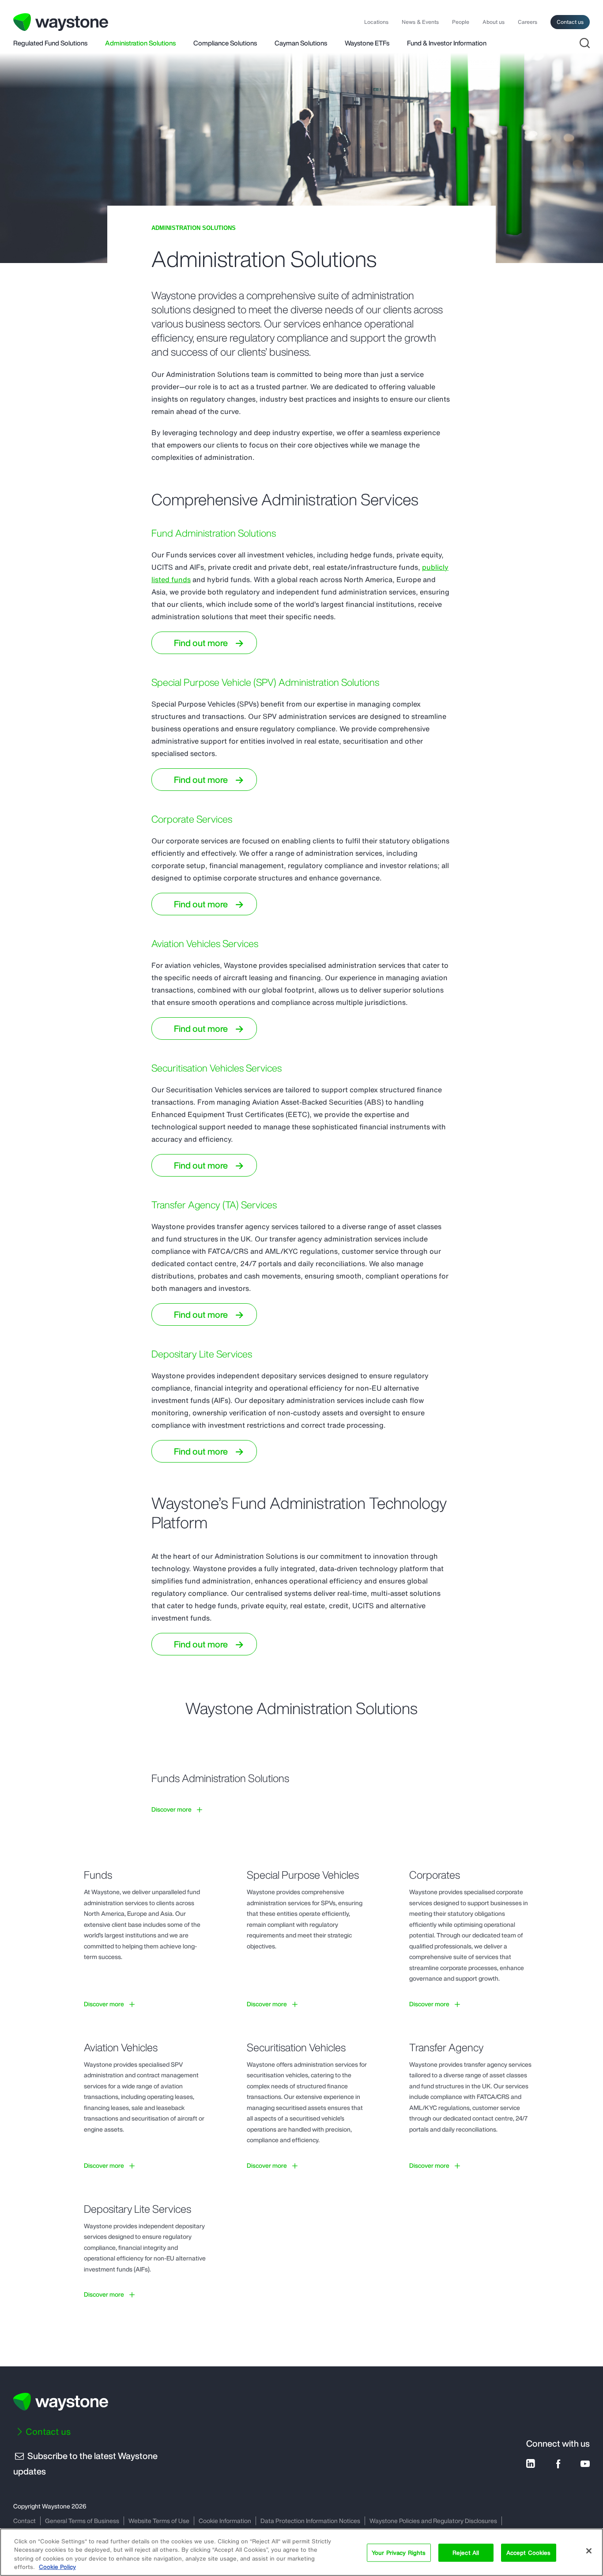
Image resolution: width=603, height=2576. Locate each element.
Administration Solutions (140, 44)
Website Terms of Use (159, 2521)
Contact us (570, 22)
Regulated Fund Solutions (50, 44)
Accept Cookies (529, 2553)
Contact (24, 2521)
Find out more (201, 643)
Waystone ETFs (367, 44)
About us (494, 22)
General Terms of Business (82, 2521)
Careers (528, 22)
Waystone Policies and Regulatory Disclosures (433, 2521)
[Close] (589, 2551)
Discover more (171, 1809)
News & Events (420, 22)
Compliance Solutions (225, 44)
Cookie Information (225, 2521)
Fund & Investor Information (447, 44)
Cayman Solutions (301, 44)
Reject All (466, 2553)
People (461, 22)
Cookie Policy (57, 2567)
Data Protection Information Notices (310, 2521)
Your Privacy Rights (399, 2553)
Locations (376, 22)
